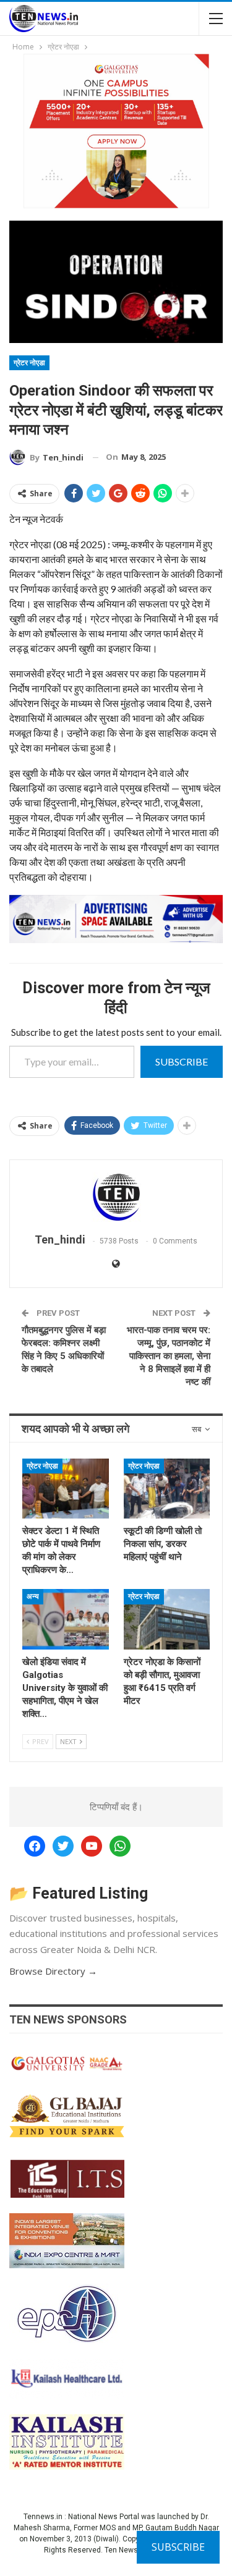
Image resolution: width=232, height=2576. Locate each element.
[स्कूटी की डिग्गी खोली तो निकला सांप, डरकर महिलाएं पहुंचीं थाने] (167, 1489)
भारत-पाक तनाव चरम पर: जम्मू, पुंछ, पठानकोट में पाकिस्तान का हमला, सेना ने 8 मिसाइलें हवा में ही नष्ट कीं (169, 1356)
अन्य (33, 1596)
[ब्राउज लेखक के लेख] (116, 1197)
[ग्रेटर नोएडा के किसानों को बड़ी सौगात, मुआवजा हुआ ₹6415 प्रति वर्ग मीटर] (167, 1619)
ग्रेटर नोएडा (29, 363)
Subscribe (182, 1061)
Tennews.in (43, 2517)
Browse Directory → (53, 1971)
